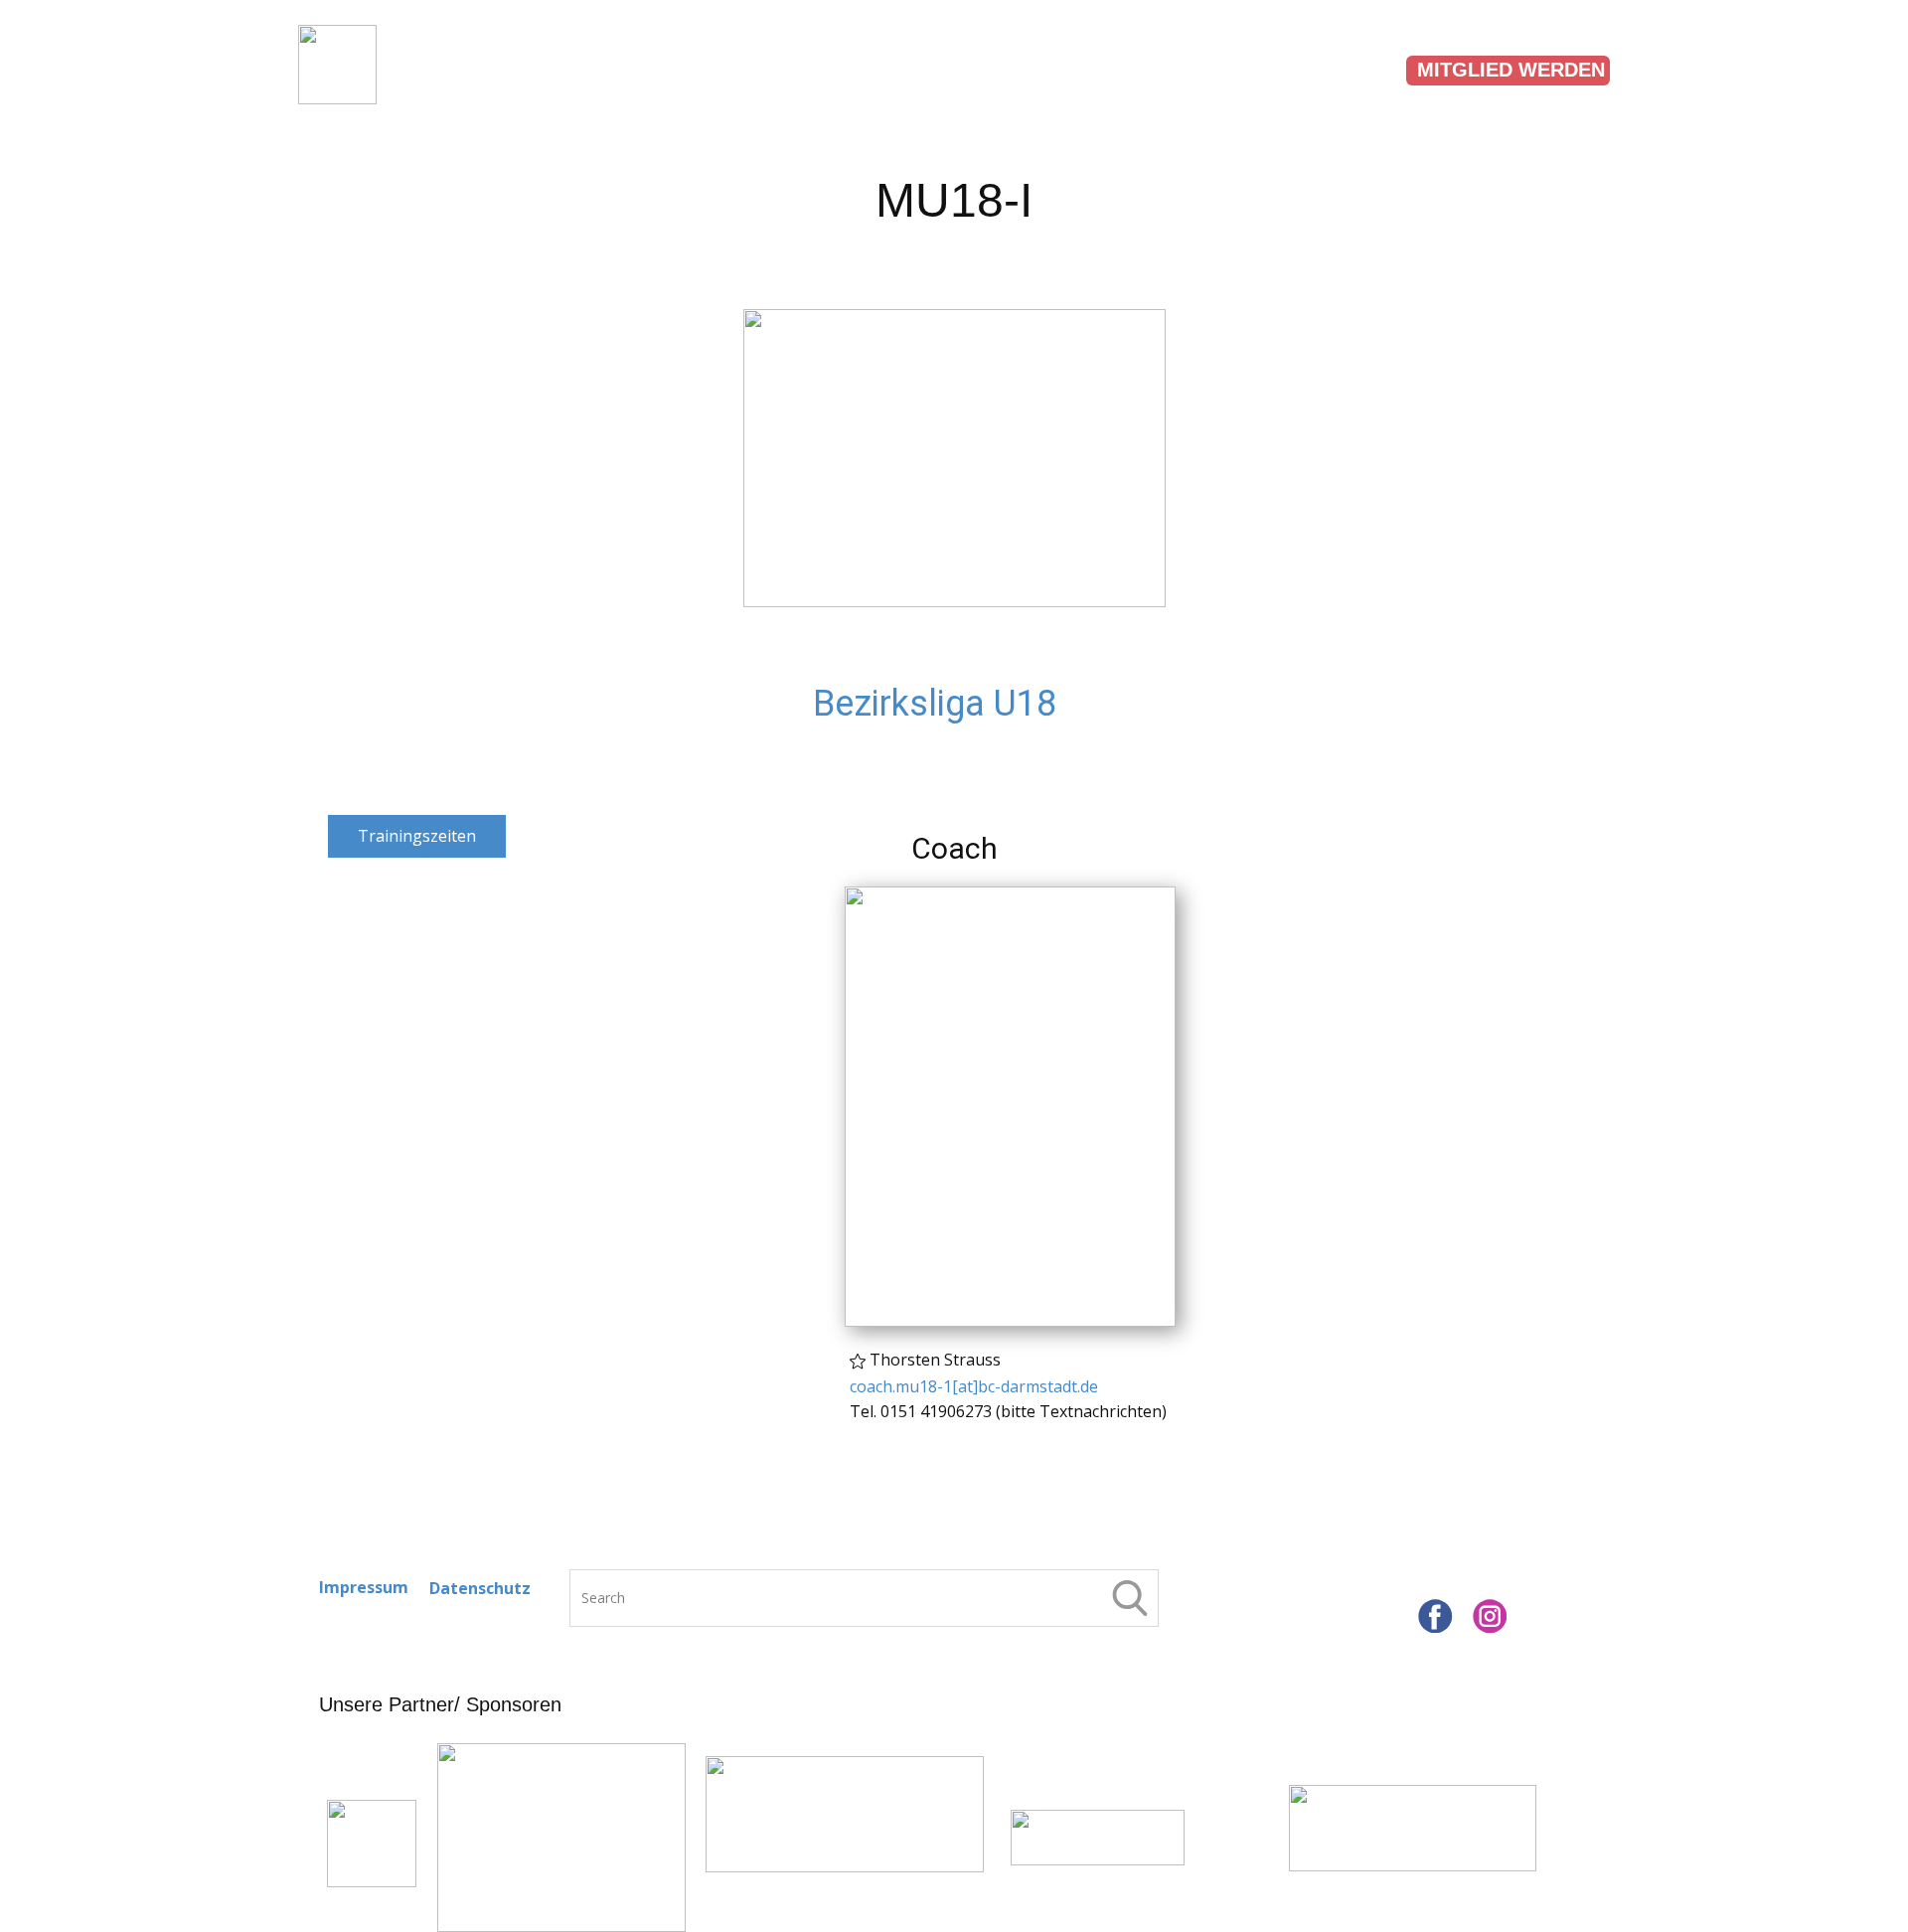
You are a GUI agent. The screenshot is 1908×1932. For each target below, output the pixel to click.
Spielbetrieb (1155, 68)
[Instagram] (1490, 1616)
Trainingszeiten (901, 68)
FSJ (548, 68)
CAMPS (1329, 68)
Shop (1544, 68)
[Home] (337, 65)
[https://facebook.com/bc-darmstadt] (1435, 1616)
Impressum (364, 1587)
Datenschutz (480, 1588)
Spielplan (671, 68)
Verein (451, 68)
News (1442, 68)
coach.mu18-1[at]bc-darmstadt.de (974, 1386)
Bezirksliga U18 (935, 704)
